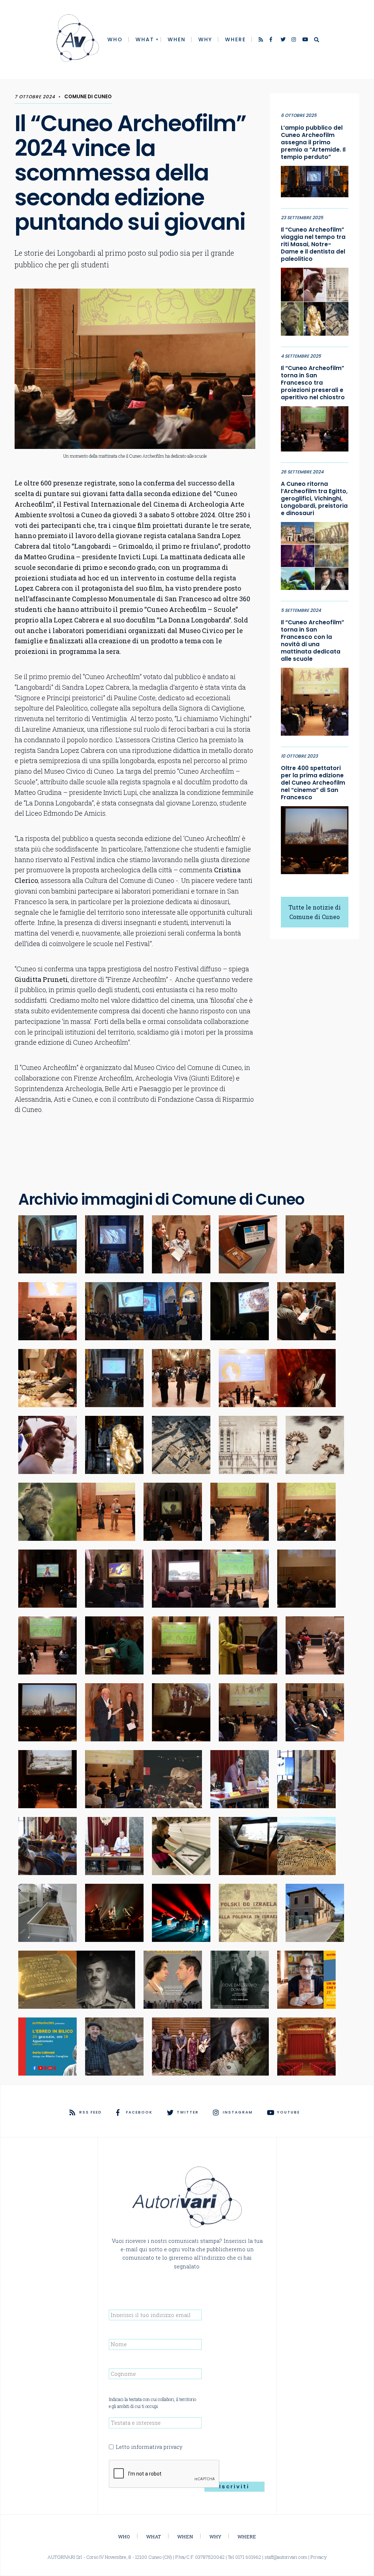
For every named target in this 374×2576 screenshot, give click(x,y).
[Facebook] (272, 40)
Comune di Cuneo (88, 97)
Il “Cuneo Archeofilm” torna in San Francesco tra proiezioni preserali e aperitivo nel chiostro (313, 383)
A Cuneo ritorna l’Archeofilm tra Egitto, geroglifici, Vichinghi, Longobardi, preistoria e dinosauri (314, 499)
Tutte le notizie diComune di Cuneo (315, 912)
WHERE (235, 39)
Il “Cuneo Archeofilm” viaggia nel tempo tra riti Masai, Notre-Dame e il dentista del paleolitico (313, 244)
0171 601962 (248, 2557)
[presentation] (164, 2474)
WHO (115, 39)
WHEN (177, 39)
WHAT (145, 39)
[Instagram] (294, 40)
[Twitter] (283, 40)
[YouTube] (305, 40)
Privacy (319, 2557)
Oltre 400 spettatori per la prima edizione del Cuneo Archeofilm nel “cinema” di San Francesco (313, 783)
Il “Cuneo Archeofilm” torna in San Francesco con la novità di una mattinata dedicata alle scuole (312, 641)
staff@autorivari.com (286, 2557)
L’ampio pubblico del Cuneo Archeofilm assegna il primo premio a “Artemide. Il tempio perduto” (313, 142)
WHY (205, 39)
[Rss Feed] (262, 40)
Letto (149, 2447)
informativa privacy (157, 2447)
